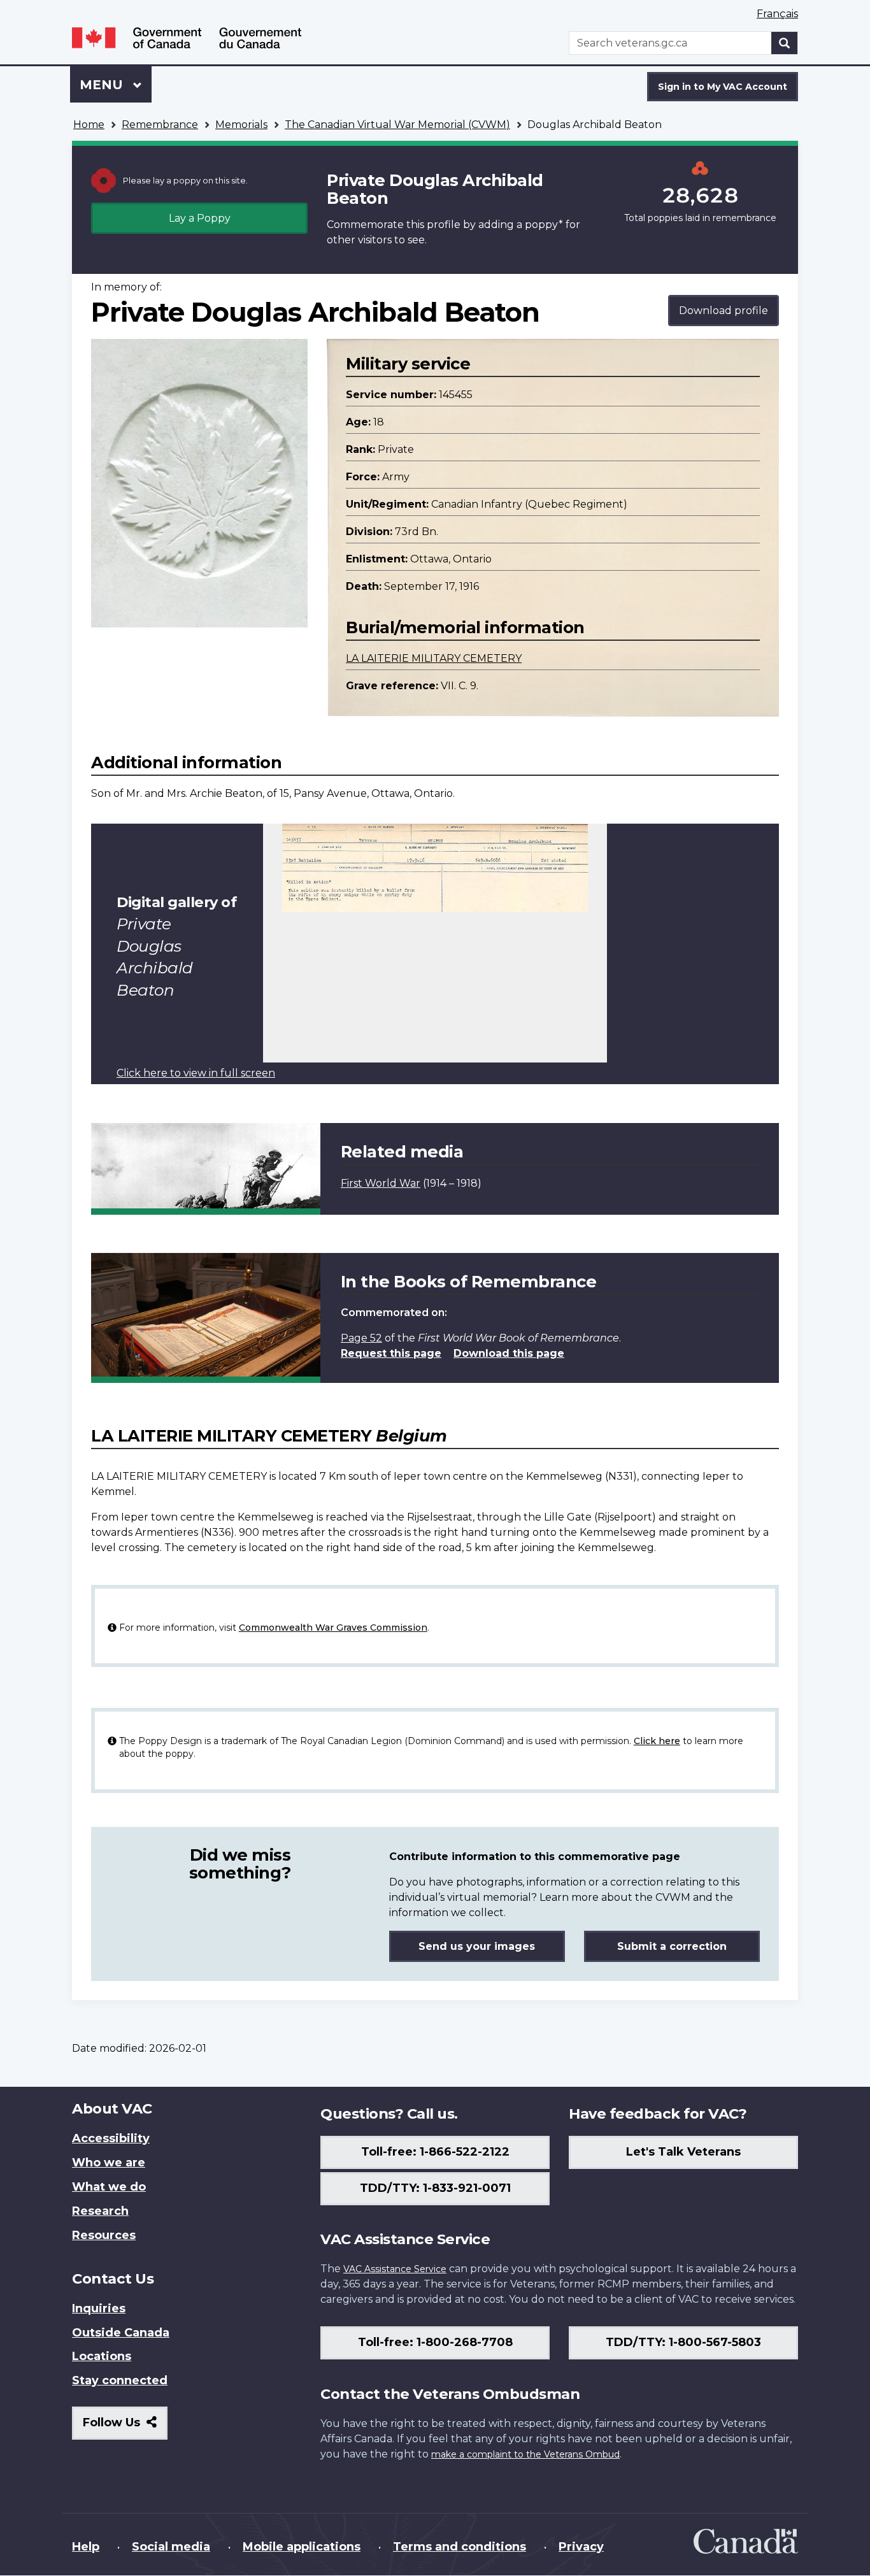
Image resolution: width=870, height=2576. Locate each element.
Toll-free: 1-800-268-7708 (435, 2342)
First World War (381, 1183)
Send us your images (477, 1946)
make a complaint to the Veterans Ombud (525, 2454)
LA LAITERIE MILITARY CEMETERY (434, 658)
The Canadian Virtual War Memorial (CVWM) (397, 125)
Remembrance (160, 125)
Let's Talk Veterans (683, 2152)
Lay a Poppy (200, 218)
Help (86, 2547)
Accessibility (111, 2138)
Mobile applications (302, 2547)
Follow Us (125, 2427)
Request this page (391, 1353)
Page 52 (361, 1338)
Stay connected (120, 2380)
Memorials (241, 125)
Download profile (724, 311)
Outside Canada (121, 2333)
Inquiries (99, 2308)
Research (100, 2211)
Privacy (581, 2547)
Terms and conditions (460, 2547)
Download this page (509, 1353)
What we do (109, 2187)
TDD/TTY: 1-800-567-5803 (683, 2342)
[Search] (785, 43)
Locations (102, 2356)
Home (89, 125)
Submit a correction (672, 1946)
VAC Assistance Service (395, 2269)
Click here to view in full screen (196, 1073)
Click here (657, 1741)
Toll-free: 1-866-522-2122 (435, 2152)
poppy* (544, 225)
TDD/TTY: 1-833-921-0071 (435, 2188)
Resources (104, 2235)
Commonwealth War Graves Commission (333, 1628)
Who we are (109, 2163)
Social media (171, 2547)
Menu (103, 85)
